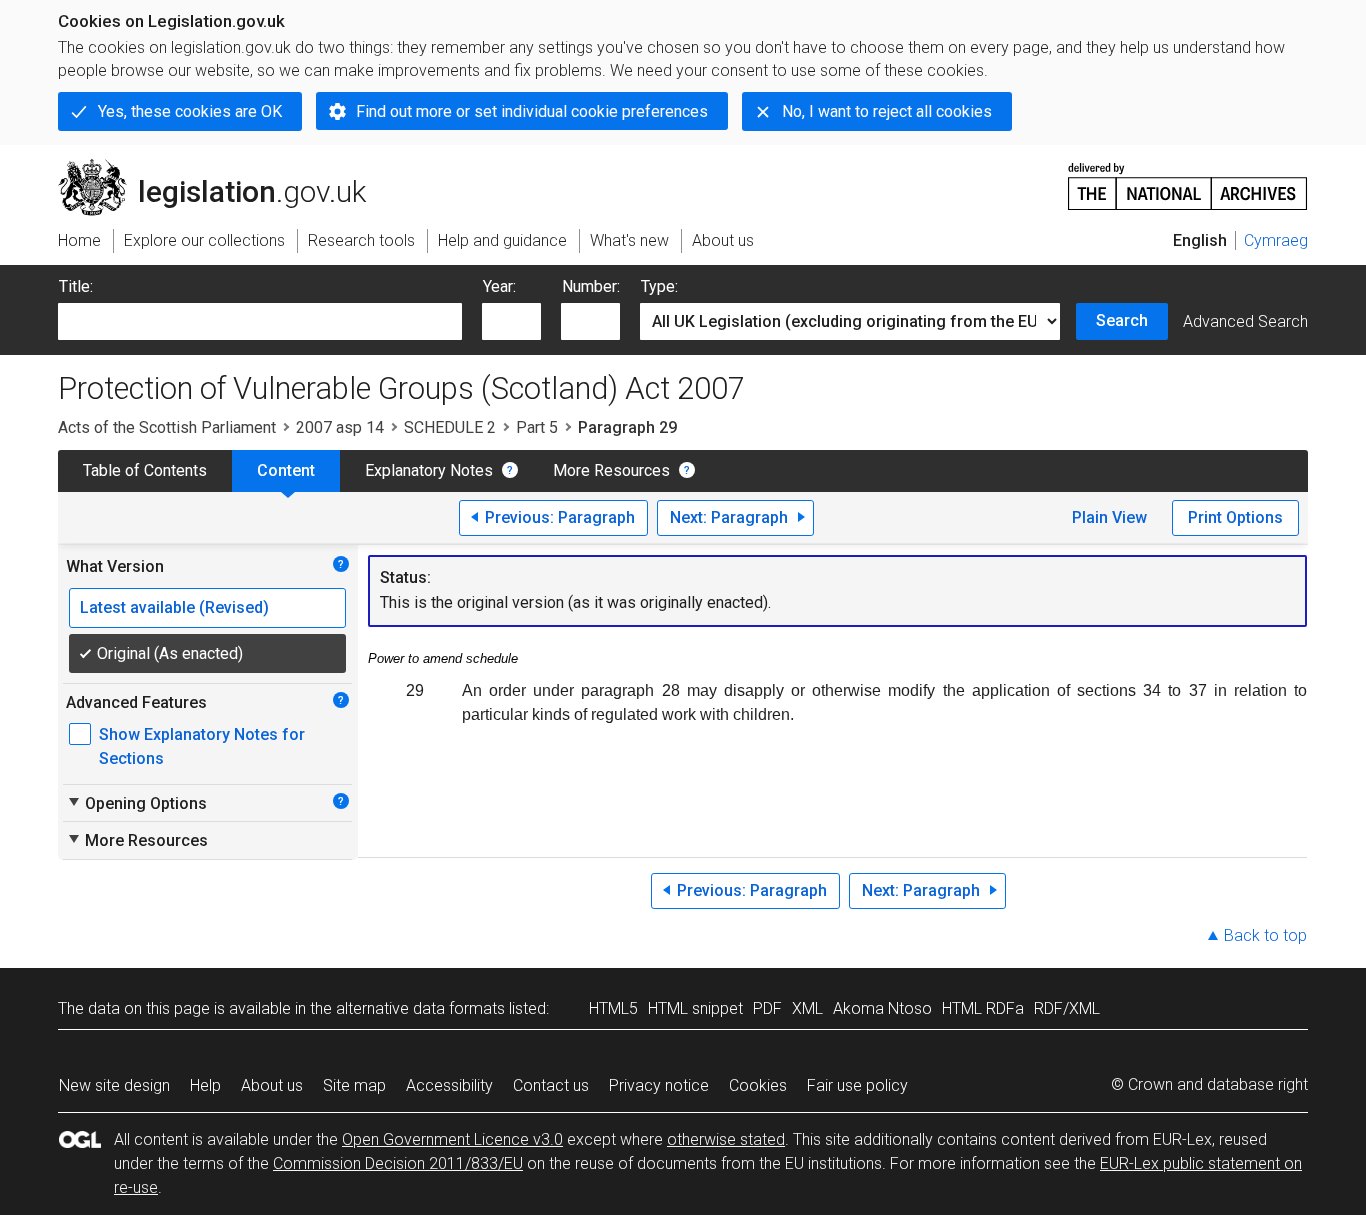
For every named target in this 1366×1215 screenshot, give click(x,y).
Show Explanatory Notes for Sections (202, 746)
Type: (659, 286)
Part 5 (537, 427)
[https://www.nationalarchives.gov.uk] (1188, 178)
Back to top (1265, 935)
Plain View (1109, 517)
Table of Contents (145, 470)
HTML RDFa (983, 1008)
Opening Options (136, 803)
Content (286, 470)
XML (807, 1008)
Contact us (551, 1085)
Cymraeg (1276, 240)
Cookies (758, 1085)
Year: (499, 286)
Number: (591, 286)
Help (205, 1085)
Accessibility (449, 1085)
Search (1122, 320)
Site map (354, 1085)
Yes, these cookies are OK (190, 111)
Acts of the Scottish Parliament (167, 427)
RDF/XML (1067, 1008)
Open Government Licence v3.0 (452, 1139)
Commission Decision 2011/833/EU (398, 1163)
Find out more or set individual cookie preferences (532, 111)
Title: (76, 286)
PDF (767, 1008)
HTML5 (613, 1008)
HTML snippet (695, 1008)
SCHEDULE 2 (450, 427)
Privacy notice (659, 1085)
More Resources (611, 470)
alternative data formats (420, 1008)
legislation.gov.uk (223, 167)
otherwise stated (726, 1139)
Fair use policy (857, 1085)
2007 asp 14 (340, 427)
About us (272, 1085)
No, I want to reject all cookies (887, 111)
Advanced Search (1245, 321)
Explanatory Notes (429, 470)
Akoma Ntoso (882, 1008)
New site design (114, 1085)
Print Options (1235, 517)
